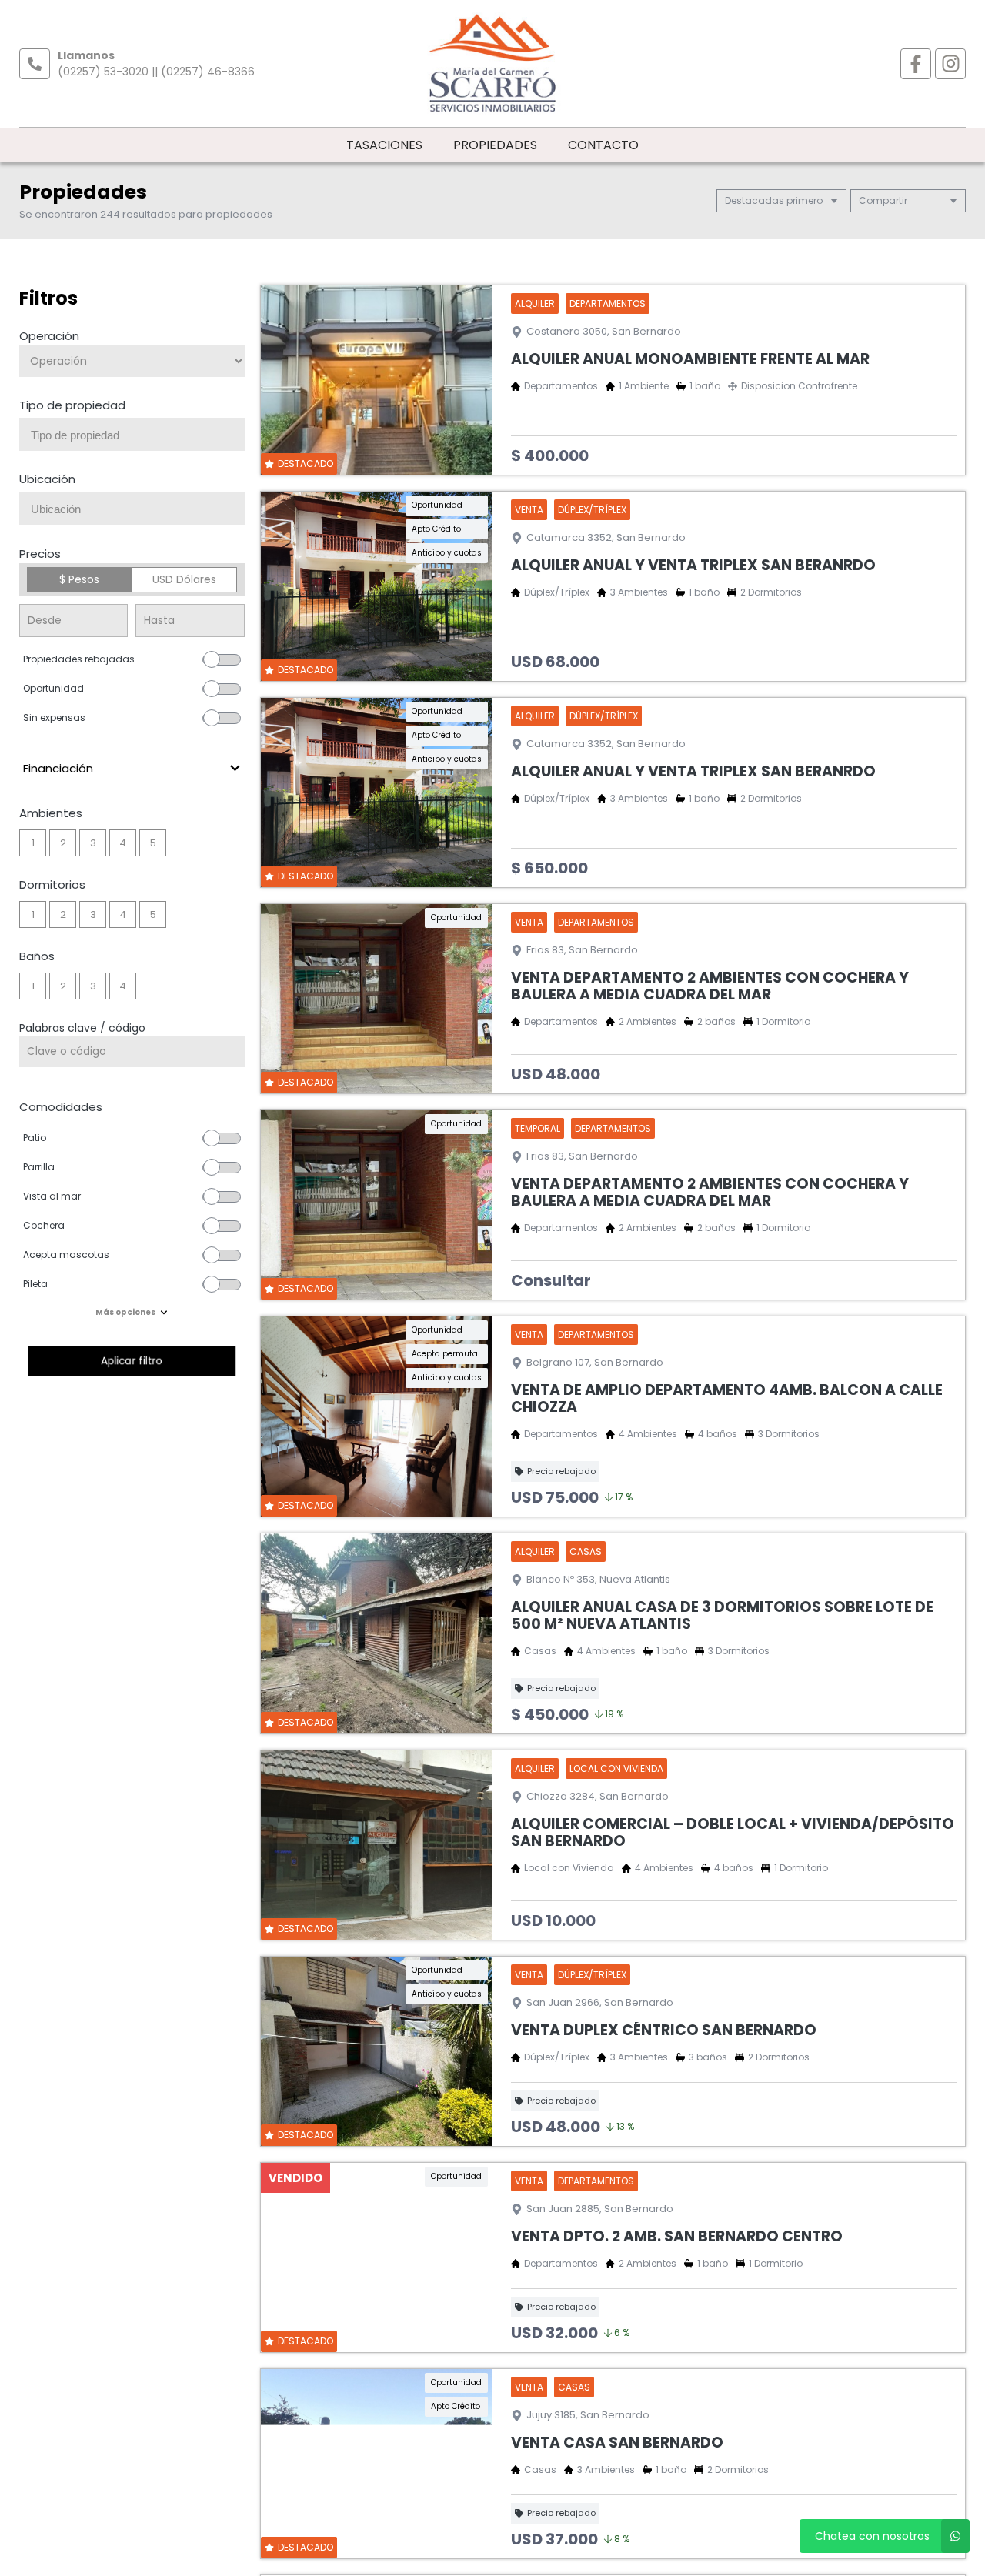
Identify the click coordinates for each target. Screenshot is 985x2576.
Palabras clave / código (82, 1028)
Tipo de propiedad (72, 405)
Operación (49, 336)
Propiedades (495, 145)
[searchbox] (138, 435)
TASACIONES (384, 145)
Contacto (603, 145)
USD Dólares (184, 579)
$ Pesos (79, 579)
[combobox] (132, 434)
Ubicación (47, 479)
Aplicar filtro (132, 1361)
